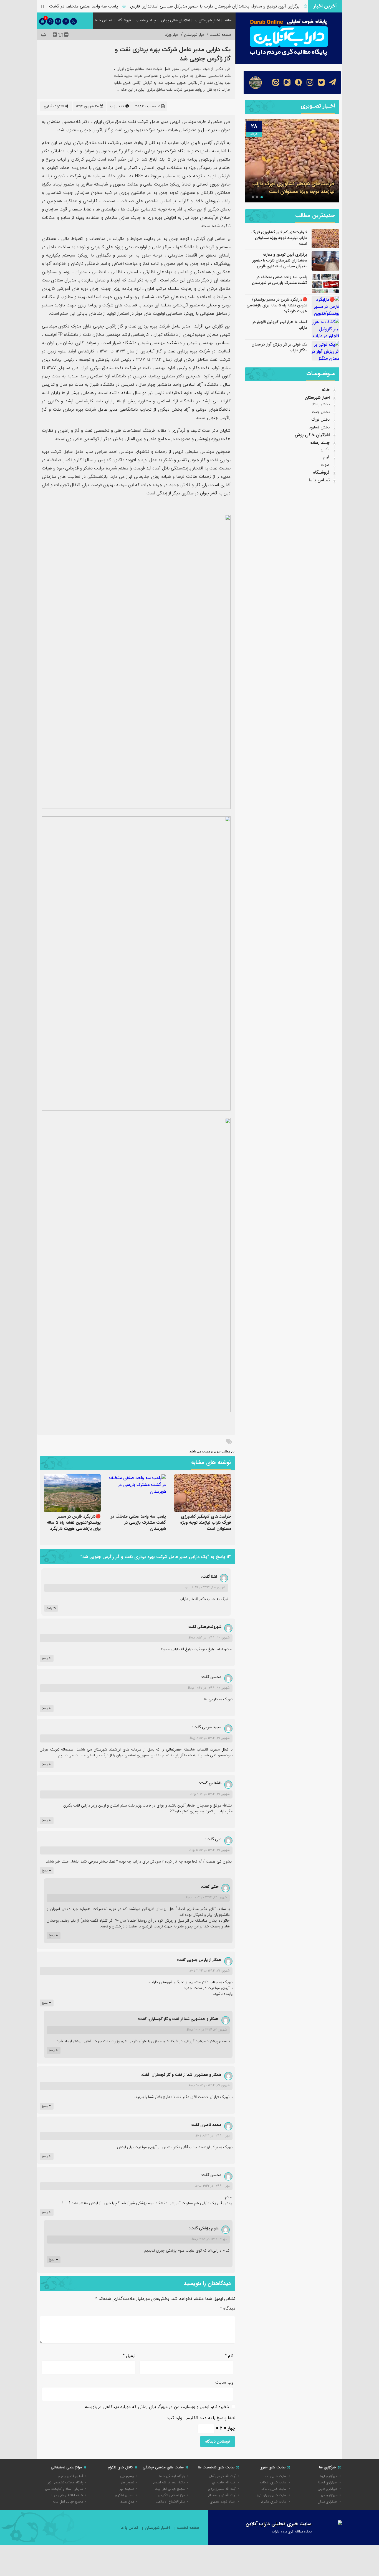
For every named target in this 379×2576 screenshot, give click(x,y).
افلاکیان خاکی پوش (175, 20)
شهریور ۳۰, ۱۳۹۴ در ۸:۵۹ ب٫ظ (205, 1587)
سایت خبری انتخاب (273, 2482)
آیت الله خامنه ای (224, 2482)
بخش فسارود (319, 427)
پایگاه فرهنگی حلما (172, 2476)
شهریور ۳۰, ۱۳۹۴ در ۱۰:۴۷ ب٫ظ (209, 1688)
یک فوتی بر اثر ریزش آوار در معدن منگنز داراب (279, 347)
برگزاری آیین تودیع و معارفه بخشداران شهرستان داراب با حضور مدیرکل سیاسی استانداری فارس (249, 6)
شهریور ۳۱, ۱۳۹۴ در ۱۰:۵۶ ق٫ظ (209, 1850)
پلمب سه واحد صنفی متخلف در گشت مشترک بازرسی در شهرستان (93, 6)
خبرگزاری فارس (328, 2489)
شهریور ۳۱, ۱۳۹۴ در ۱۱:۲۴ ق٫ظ (209, 1971)
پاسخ (49, 1608)
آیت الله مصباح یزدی (222, 2489)
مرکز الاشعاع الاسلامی (170, 2502)
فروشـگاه (124, 20)
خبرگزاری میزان (328, 2502)
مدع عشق (127, 2502)
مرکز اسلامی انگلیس (171, 2495)
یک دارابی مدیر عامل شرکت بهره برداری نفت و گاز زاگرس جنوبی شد (173, 54)
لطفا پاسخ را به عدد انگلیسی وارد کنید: (200, 2418)
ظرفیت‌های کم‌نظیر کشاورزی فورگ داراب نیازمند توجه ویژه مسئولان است (206, 1523)
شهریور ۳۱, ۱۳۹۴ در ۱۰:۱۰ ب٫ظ (207, 2030)
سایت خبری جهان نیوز (272, 2495)
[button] (262, 197)
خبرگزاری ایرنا (329, 2476)
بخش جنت (321, 412)
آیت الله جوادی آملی (222, 2476)
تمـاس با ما (103, 20)
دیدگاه (228, 2308)
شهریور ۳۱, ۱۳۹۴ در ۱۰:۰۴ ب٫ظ (206, 1897)
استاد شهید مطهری (223, 2502)
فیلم (326, 457)
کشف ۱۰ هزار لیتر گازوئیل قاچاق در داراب (280, 325)
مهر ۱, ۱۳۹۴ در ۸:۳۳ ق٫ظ (213, 2136)
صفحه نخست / (218, 35)
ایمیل (129, 2356)
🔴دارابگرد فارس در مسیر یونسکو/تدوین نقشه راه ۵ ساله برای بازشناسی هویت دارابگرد (74, 1523)
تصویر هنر (127, 2482)
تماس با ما (129, 2528)
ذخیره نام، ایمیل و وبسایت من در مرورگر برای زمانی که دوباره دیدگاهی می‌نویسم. (156, 2407)
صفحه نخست (188, 2528)
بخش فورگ (320, 420)
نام (229, 2356)
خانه (228, 20)
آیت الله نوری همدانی (221, 2495)
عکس (325, 449)
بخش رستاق (320, 404)
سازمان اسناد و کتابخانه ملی (64, 2489)
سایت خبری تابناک (274, 2489)
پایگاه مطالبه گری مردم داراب (292, 2531)
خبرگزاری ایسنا (328, 2482)
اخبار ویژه (172, 35)
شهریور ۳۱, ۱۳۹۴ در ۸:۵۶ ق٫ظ (210, 1738)
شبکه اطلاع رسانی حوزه (67, 2495)
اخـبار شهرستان (157, 2528)
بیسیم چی (127, 2476)
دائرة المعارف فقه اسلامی (168, 2482)
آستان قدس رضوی (70, 2476)
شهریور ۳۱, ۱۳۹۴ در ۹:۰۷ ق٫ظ (210, 1794)
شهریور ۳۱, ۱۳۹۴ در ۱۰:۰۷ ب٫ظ (209, 2085)
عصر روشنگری (125, 2495)
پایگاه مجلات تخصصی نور (65, 2482)
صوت (325, 465)
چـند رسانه (148, 20)
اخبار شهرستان (209, 20)
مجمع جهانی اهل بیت (170, 2489)
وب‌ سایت (224, 2382)
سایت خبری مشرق (274, 2502)
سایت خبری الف (276, 2476)
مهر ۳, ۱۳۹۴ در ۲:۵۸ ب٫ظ (209, 2239)
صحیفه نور (127, 2489)
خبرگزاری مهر (329, 2495)
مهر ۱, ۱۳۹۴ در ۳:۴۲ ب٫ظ (212, 2186)
